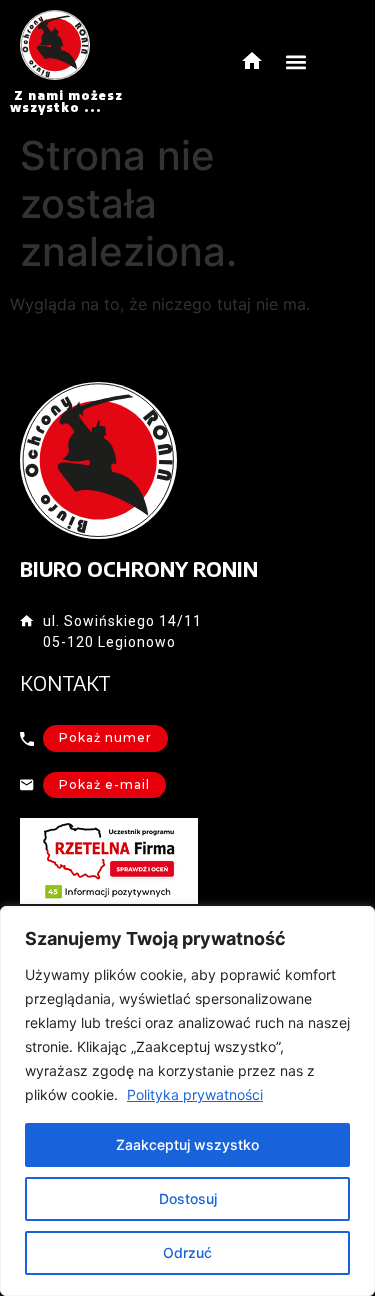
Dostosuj (188, 1198)
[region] (187, 1101)
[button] (296, 62)
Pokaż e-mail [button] (104, 784)
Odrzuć (187, 1252)
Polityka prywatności (195, 1094)
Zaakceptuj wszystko (187, 1144)
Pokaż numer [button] (105, 737)
